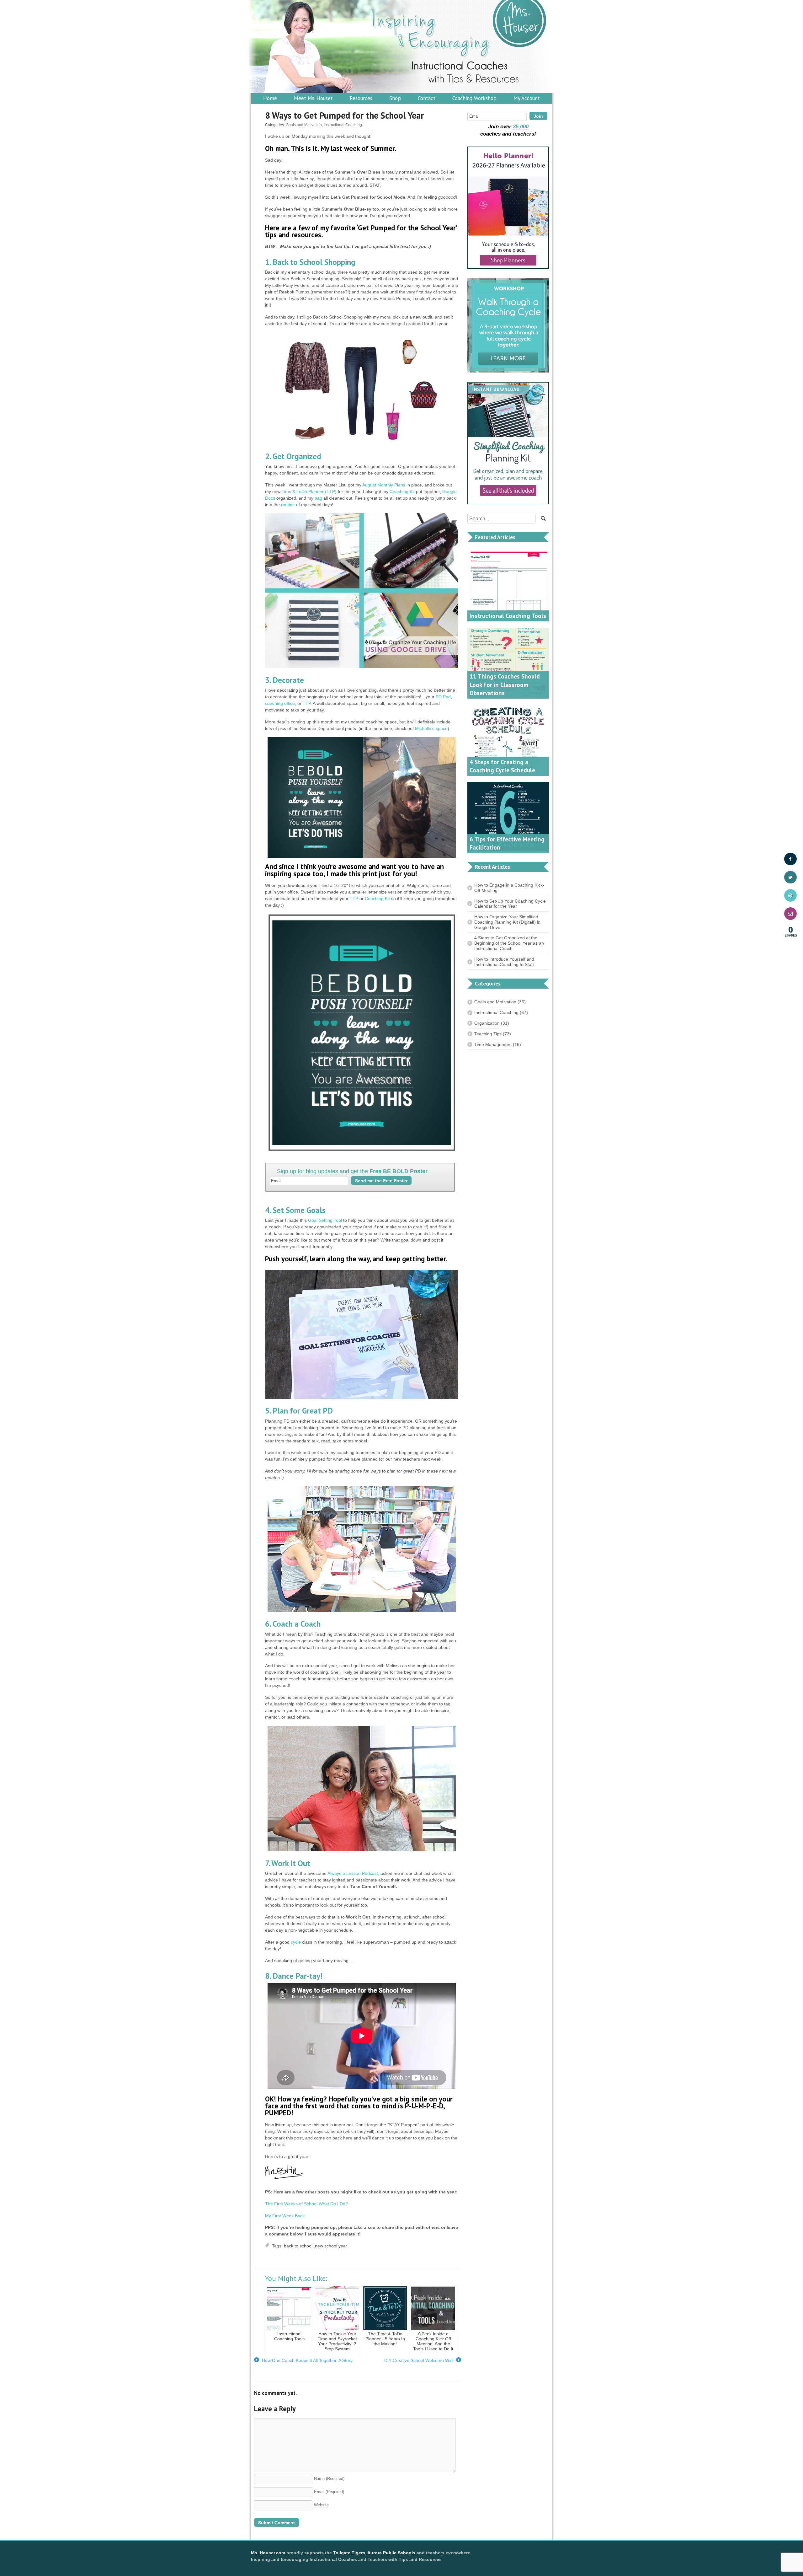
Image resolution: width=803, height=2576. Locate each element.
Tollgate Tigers (349, 2553)
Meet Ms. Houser (313, 98)
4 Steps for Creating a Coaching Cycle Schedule (502, 766)
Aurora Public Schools (391, 2553)
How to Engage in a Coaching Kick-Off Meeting (509, 888)
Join (538, 116)
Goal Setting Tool (325, 1220)
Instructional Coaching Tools (508, 616)
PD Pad (443, 697)
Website (321, 2505)
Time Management (493, 1044)
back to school (298, 2246)
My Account (527, 98)
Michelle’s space (431, 728)
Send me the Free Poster (381, 1181)
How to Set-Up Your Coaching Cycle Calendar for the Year (510, 904)
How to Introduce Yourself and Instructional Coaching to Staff (504, 962)
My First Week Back (285, 2216)
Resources (361, 98)
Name (329, 2479)
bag (318, 498)
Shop (395, 98)
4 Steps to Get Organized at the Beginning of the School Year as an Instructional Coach (509, 943)
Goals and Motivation (304, 125)
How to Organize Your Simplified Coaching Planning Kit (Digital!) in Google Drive (507, 922)
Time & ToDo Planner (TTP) (309, 491)
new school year (331, 2246)
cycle (296, 1942)
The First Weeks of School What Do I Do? (306, 2204)
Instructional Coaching (343, 125)
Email (329, 2492)
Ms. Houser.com (268, 2553)
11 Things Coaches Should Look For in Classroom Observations (505, 685)
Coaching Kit (402, 491)
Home (270, 98)
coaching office (280, 703)
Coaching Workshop (474, 98)
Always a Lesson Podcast (353, 1873)
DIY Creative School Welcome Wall (422, 2361)
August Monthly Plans (384, 485)
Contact (427, 98)
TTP (307, 703)
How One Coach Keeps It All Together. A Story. (304, 2361)
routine (288, 505)
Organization (487, 1023)
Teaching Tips (488, 1034)
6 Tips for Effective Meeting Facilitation (507, 843)
